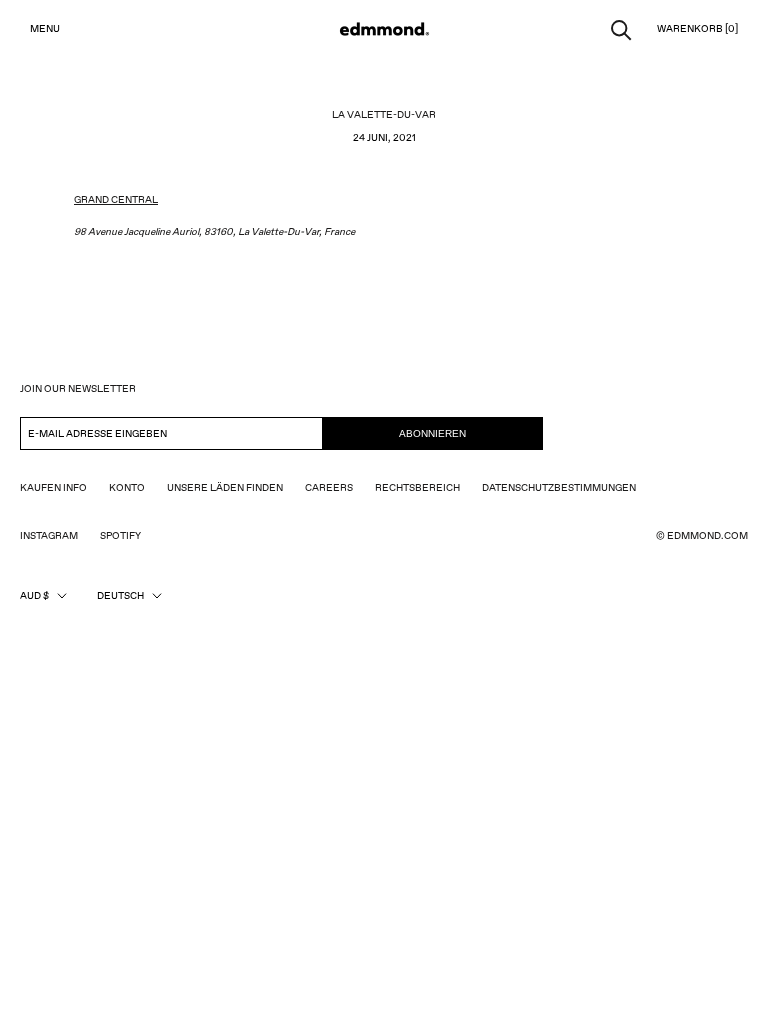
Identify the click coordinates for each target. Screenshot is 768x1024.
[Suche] (621, 28)
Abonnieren (432, 433)
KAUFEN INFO (53, 488)
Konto (127, 488)
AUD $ (34, 596)
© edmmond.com (702, 536)
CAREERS (329, 488)
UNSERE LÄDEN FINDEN (225, 488)
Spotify (120, 536)
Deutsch (120, 596)
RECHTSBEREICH (417, 488)
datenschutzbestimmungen (559, 488)
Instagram (49, 536)
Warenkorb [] (697, 29)
